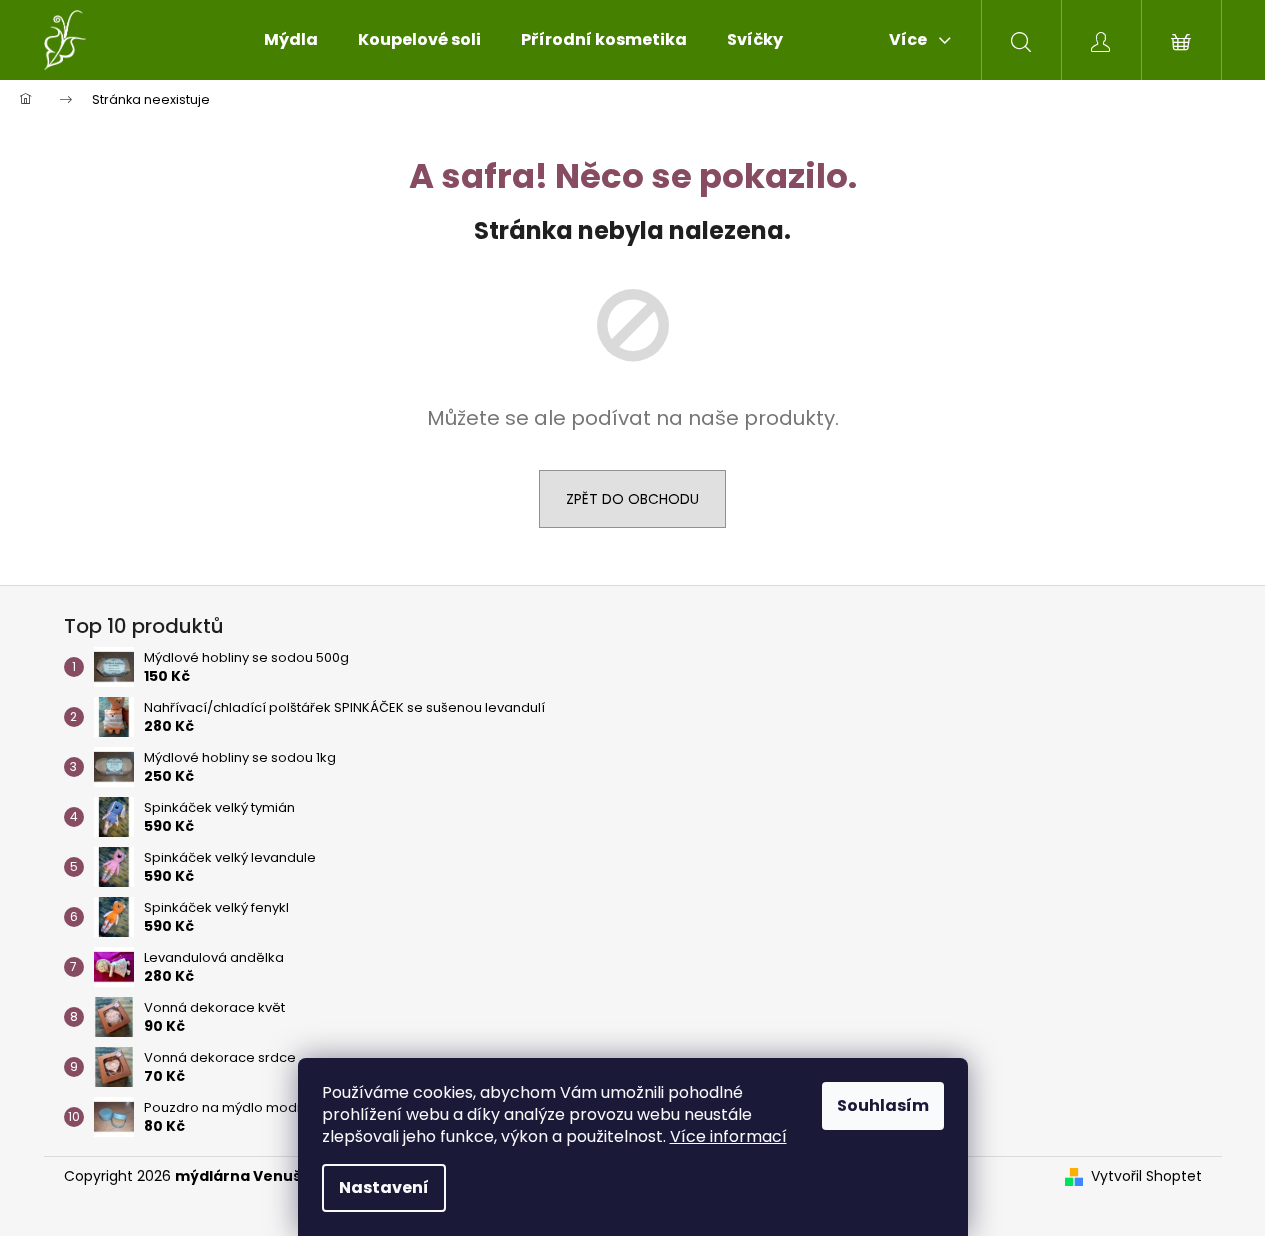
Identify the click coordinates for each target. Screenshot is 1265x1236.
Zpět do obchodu (632, 499)
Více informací (728, 1136)
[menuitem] (291, 40)
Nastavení (384, 1187)
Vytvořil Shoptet (1146, 1176)
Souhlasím (883, 1105)
